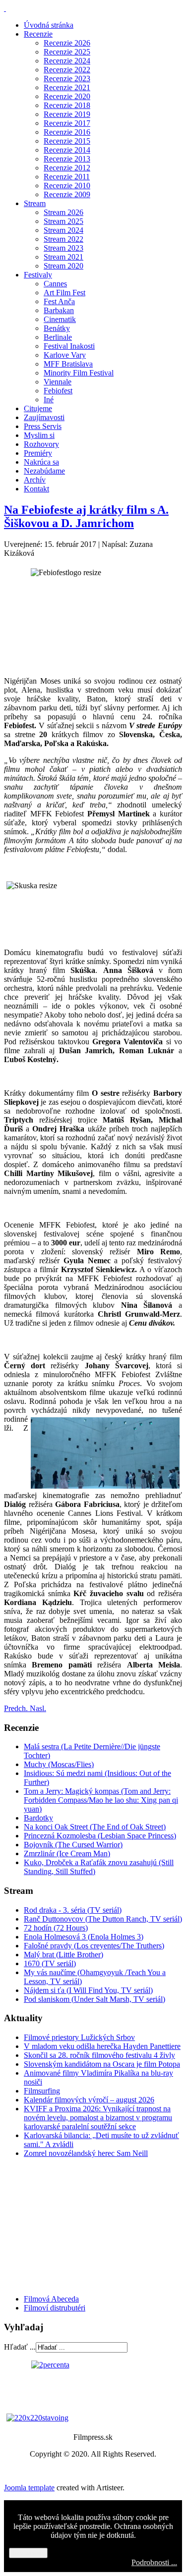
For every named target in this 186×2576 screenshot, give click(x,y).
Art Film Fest (64, 293)
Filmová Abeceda (51, 2299)
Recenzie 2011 (67, 177)
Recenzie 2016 (67, 132)
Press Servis (43, 426)
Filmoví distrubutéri (55, 2308)
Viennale (58, 382)
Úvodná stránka (49, 25)
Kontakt (36, 489)
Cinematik (60, 319)
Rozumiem (28, 2553)
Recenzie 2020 (67, 96)
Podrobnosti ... (154, 2562)
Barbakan (59, 310)
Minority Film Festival (79, 373)
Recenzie (38, 34)
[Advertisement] (63, 2225)
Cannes (55, 284)
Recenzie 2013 (67, 159)
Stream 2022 (63, 239)
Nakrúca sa (41, 462)
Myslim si (39, 435)
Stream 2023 (63, 248)
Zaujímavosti (44, 417)
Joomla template (29, 2488)
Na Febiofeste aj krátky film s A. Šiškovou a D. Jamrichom (86, 516)
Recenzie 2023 (67, 79)
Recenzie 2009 (67, 194)
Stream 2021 (63, 257)
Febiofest (58, 391)
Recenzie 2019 (67, 114)
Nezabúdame (44, 471)
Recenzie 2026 (67, 43)
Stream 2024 (63, 230)
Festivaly (38, 275)
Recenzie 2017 (67, 123)
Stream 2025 (63, 221)
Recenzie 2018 (67, 105)
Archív (35, 480)
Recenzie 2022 (67, 70)
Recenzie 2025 (67, 52)
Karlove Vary (65, 355)
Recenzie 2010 (67, 186)
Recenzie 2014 (67, 150)
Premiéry (38, 453)
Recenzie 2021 (67, 87)
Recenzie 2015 (67, 141)
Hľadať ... (20, 2347)
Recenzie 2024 (67, 61)
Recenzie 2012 (67, 168)
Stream (35, 203)
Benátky (57, 328)
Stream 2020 (63, 266)
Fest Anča (59, 301)
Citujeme (38, 408)
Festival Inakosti (69, 346)
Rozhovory (41, 444)
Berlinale (58, 337)
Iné (49, 400)
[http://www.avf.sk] (5, 8)
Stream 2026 (63, 212)
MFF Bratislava (68, 364)
